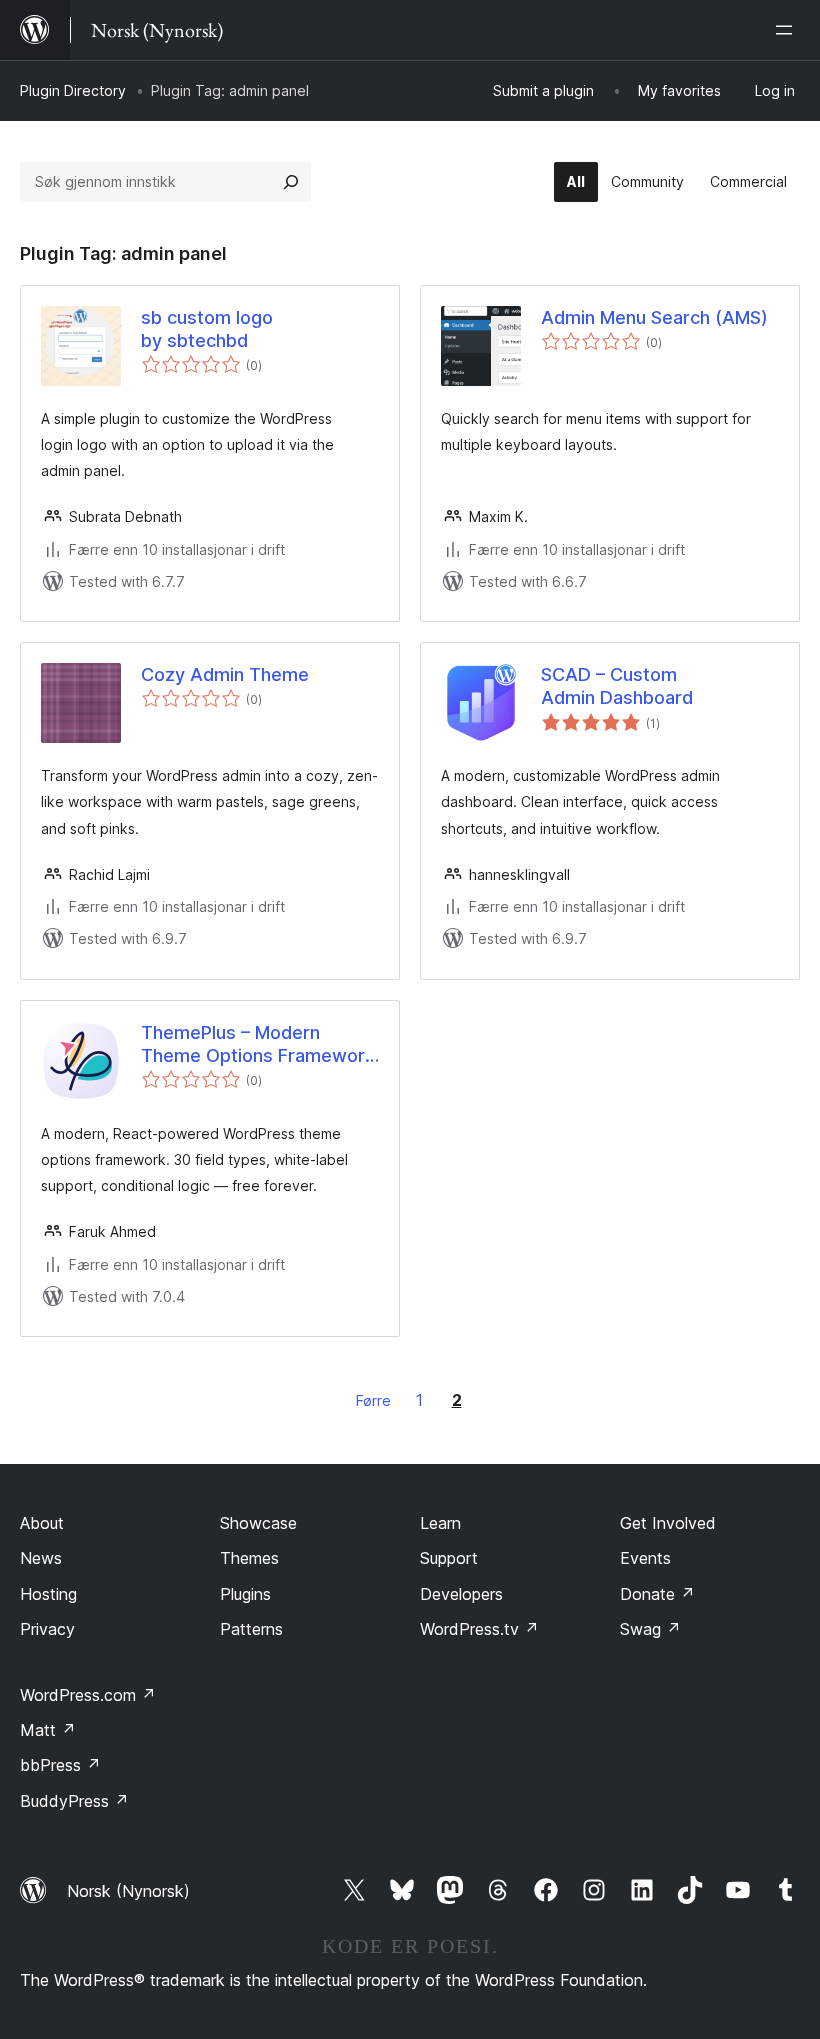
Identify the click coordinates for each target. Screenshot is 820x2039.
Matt (48, 1730)
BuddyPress (74, 1801)
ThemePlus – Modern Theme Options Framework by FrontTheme (258, 1045)
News (41, 1558)
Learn (440, 1523)
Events (645, 1558)
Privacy (47, 1629)
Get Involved (668, 1523)
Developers (461, 1594)
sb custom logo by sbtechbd (207, 329)
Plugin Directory (73, 90)
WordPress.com (88, 1695)
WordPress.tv (479, 1629)
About (42, 1523)
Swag (650, 1629)
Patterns (251, 1629)
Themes (249, 1558)
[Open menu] (788, 30)
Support (449, 1558)
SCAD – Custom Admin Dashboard (617, 686)
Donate (657, 1594)
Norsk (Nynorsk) (128, 1891)
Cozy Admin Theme (225, 674)
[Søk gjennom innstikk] (291, 182)
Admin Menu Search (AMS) (654, 317)
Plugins (245, 1594)
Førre (373, 1400)
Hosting (48, 1594)
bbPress (60, 1765)
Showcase (258, 1523)
